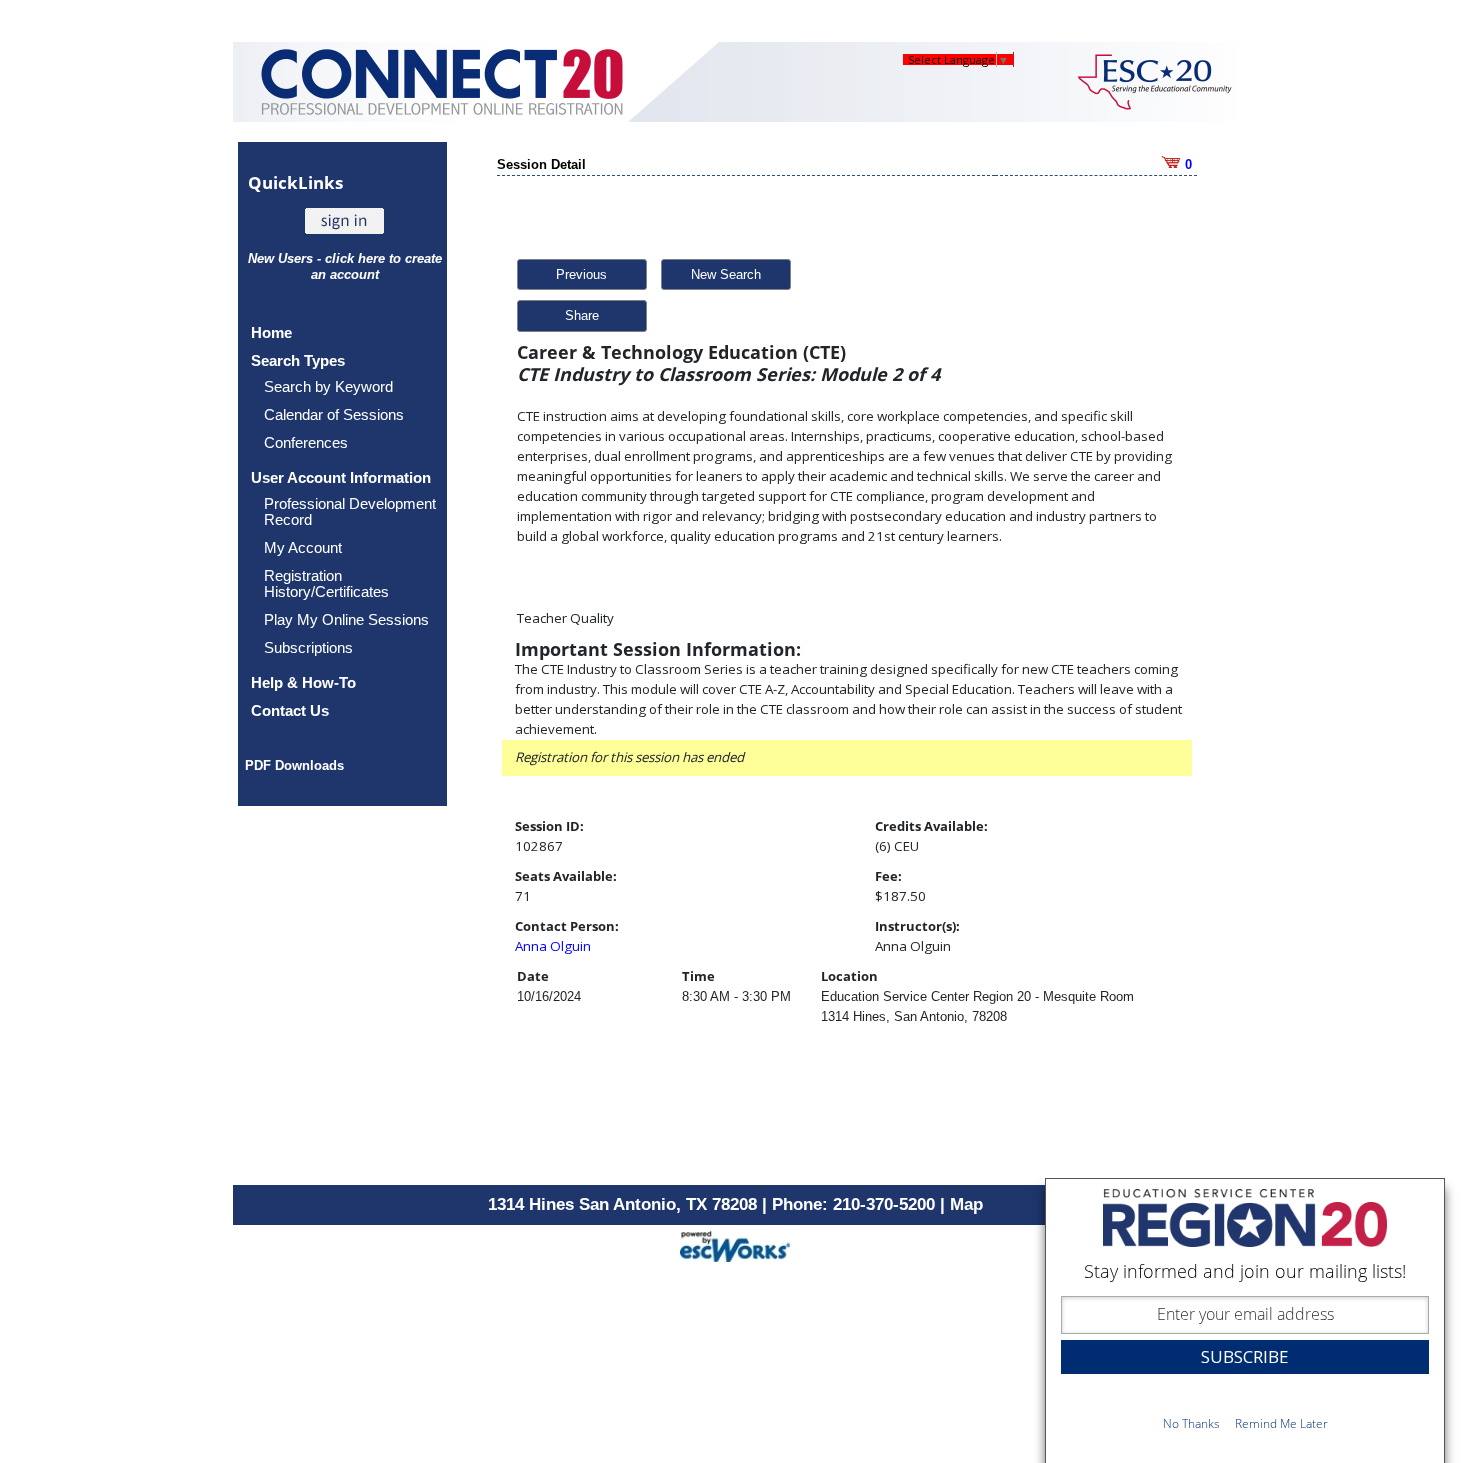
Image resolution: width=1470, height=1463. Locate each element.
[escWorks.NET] (735, 1244)
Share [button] (582, 315)
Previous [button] (581, 274)
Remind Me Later (1281, 1423)
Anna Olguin (553, 946)
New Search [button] (726, 274)
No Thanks (1191, 1423)
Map (966, 1204)
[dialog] (1245, 1320)
